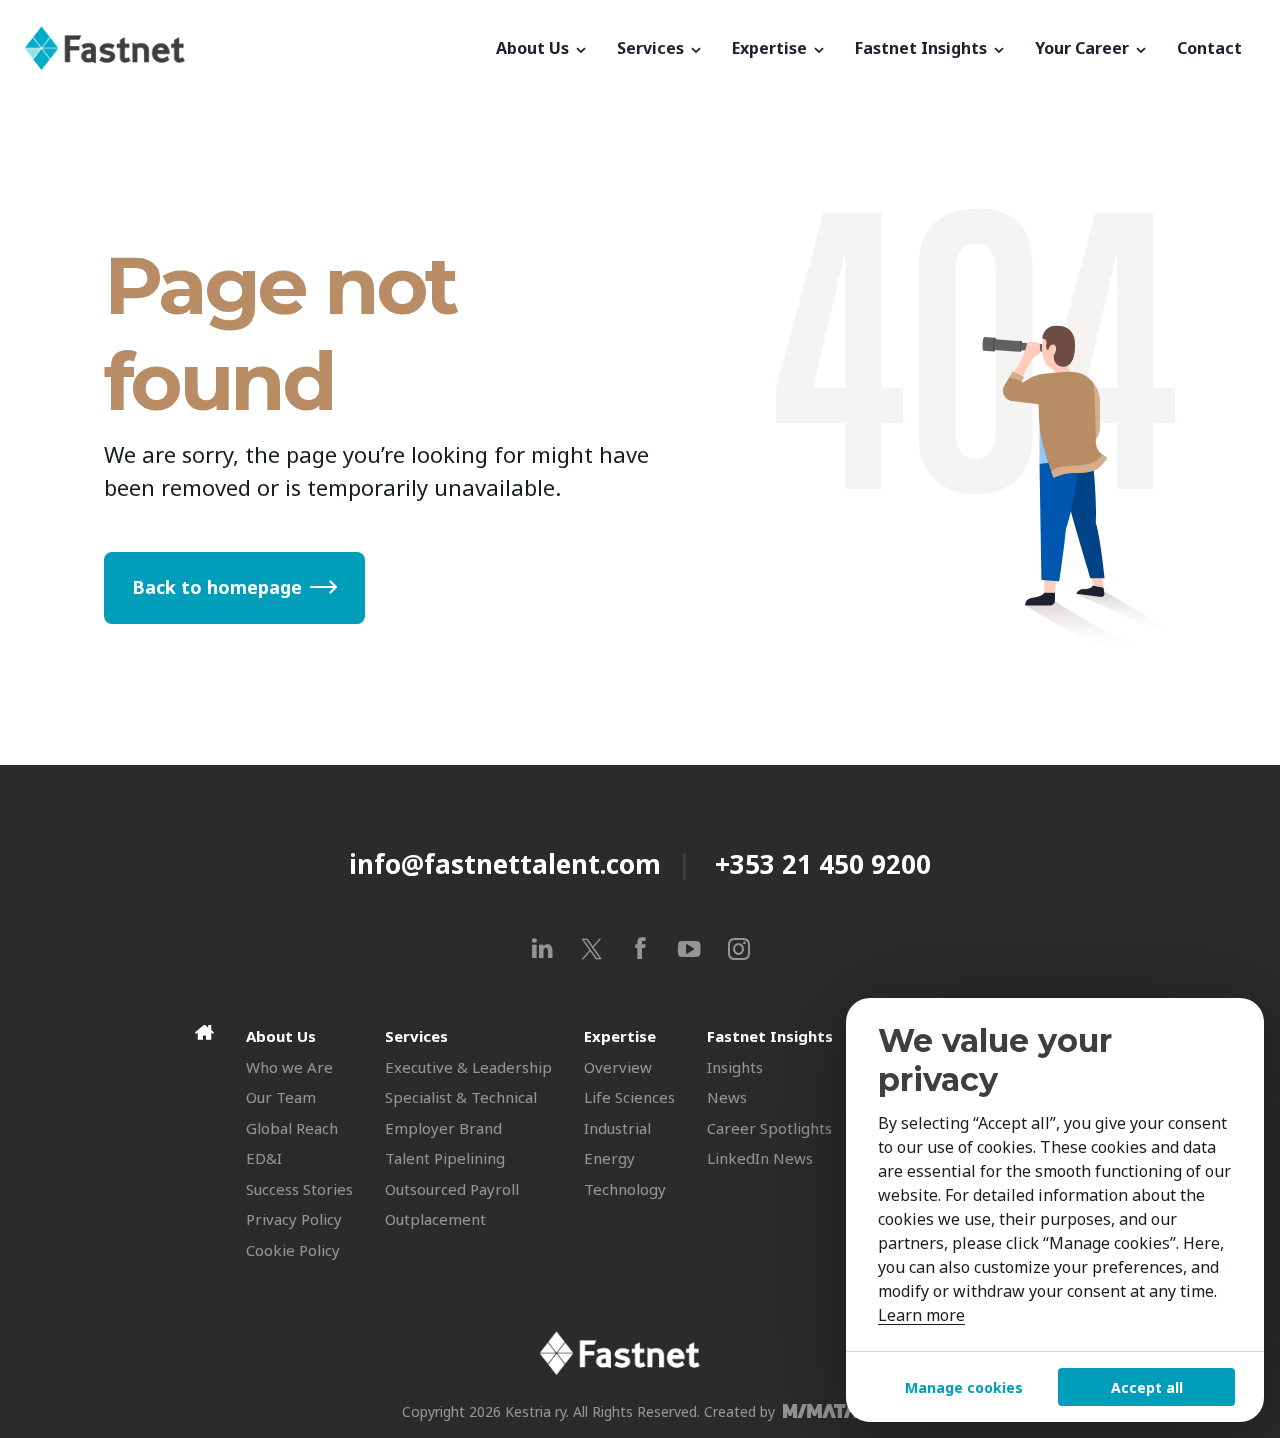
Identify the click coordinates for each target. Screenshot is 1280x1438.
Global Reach (292, 1128)
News (727, 1097)
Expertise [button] (771, 48)
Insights (735, 1067)
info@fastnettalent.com (505, 864)
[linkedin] (542, 948)
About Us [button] (534, 48)
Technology (625, 1189)
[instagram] (738, 948)
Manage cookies (964, 1387)
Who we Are (289, 1067)
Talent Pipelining (445, 1158)
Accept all (1147, 1387)
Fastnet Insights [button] (923, 48)
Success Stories (299, 1189)
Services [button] (652, 48)
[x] (591, 948)
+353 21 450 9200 (823, 864)
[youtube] (689, 948)
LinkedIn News (760, 1158)
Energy (609, 1158)
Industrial (617, 1128)
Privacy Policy (294, 1219)
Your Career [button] (1084, 48)
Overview (618, 1067)
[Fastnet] (253, 48)
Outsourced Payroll (452, 1189)
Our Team (281, 1097)
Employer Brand (443, 1128)
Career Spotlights (769, 1128)
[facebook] (640, 948)
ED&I (264, 1158)
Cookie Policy (293, 1250)
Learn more (921, 1315)
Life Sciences (629, 1097)
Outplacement (435, 1219)
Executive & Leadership (468, 1067)
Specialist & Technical (461, 1097)
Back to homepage (217, 587)
